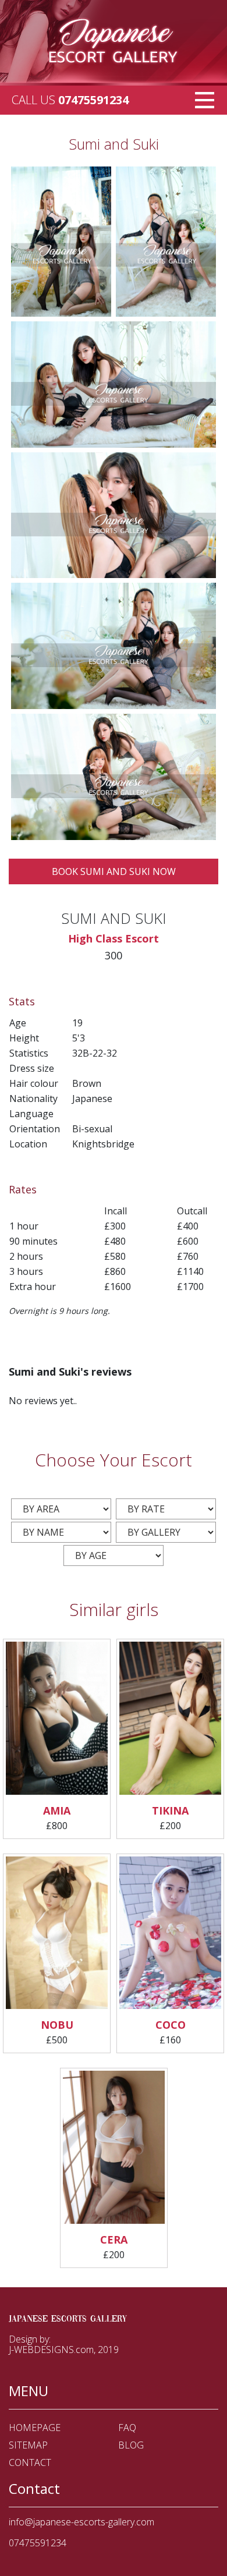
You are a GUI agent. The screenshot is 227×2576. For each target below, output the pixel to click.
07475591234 (93, 100)
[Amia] (57, 1720)
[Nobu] (57, 1934)
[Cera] (114, 2149)
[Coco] (170, 1934)
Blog (131, 2445)
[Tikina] (170, 1720)
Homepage (35, 2428)
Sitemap (28, 2445)
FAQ (127, 2428)
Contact (30, 2462)
